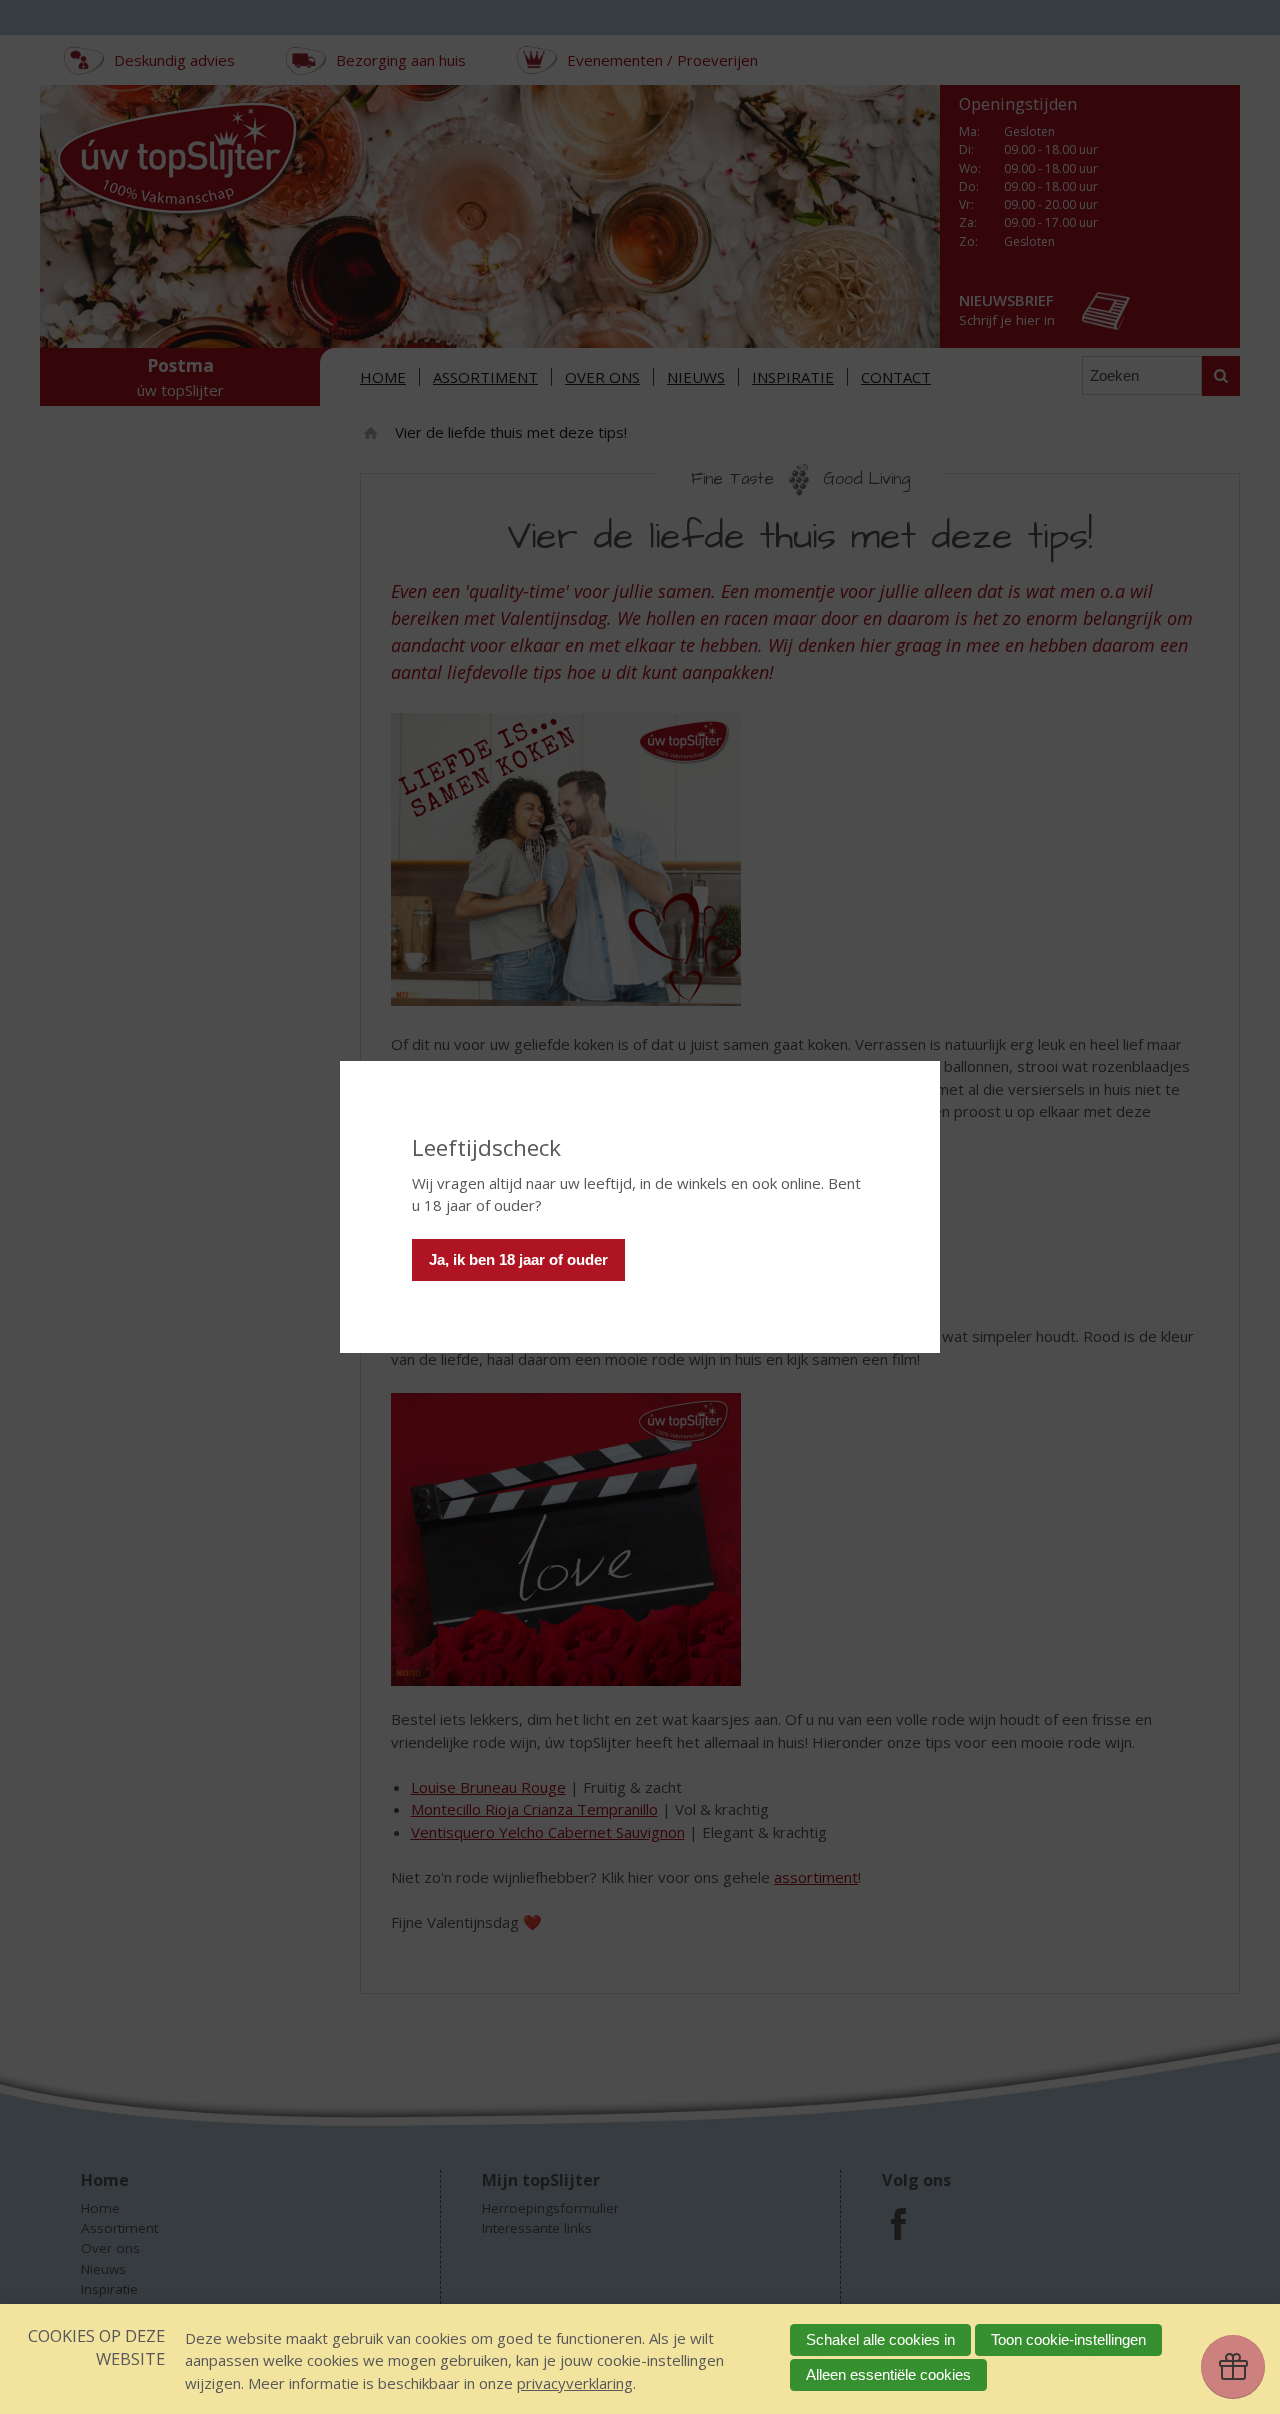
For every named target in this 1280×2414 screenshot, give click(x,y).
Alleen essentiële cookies (888, 2374)
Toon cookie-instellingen (1068, 2339)
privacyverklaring (575, 2383)
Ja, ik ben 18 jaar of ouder (518, 1259)
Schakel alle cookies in (880, 2339)
